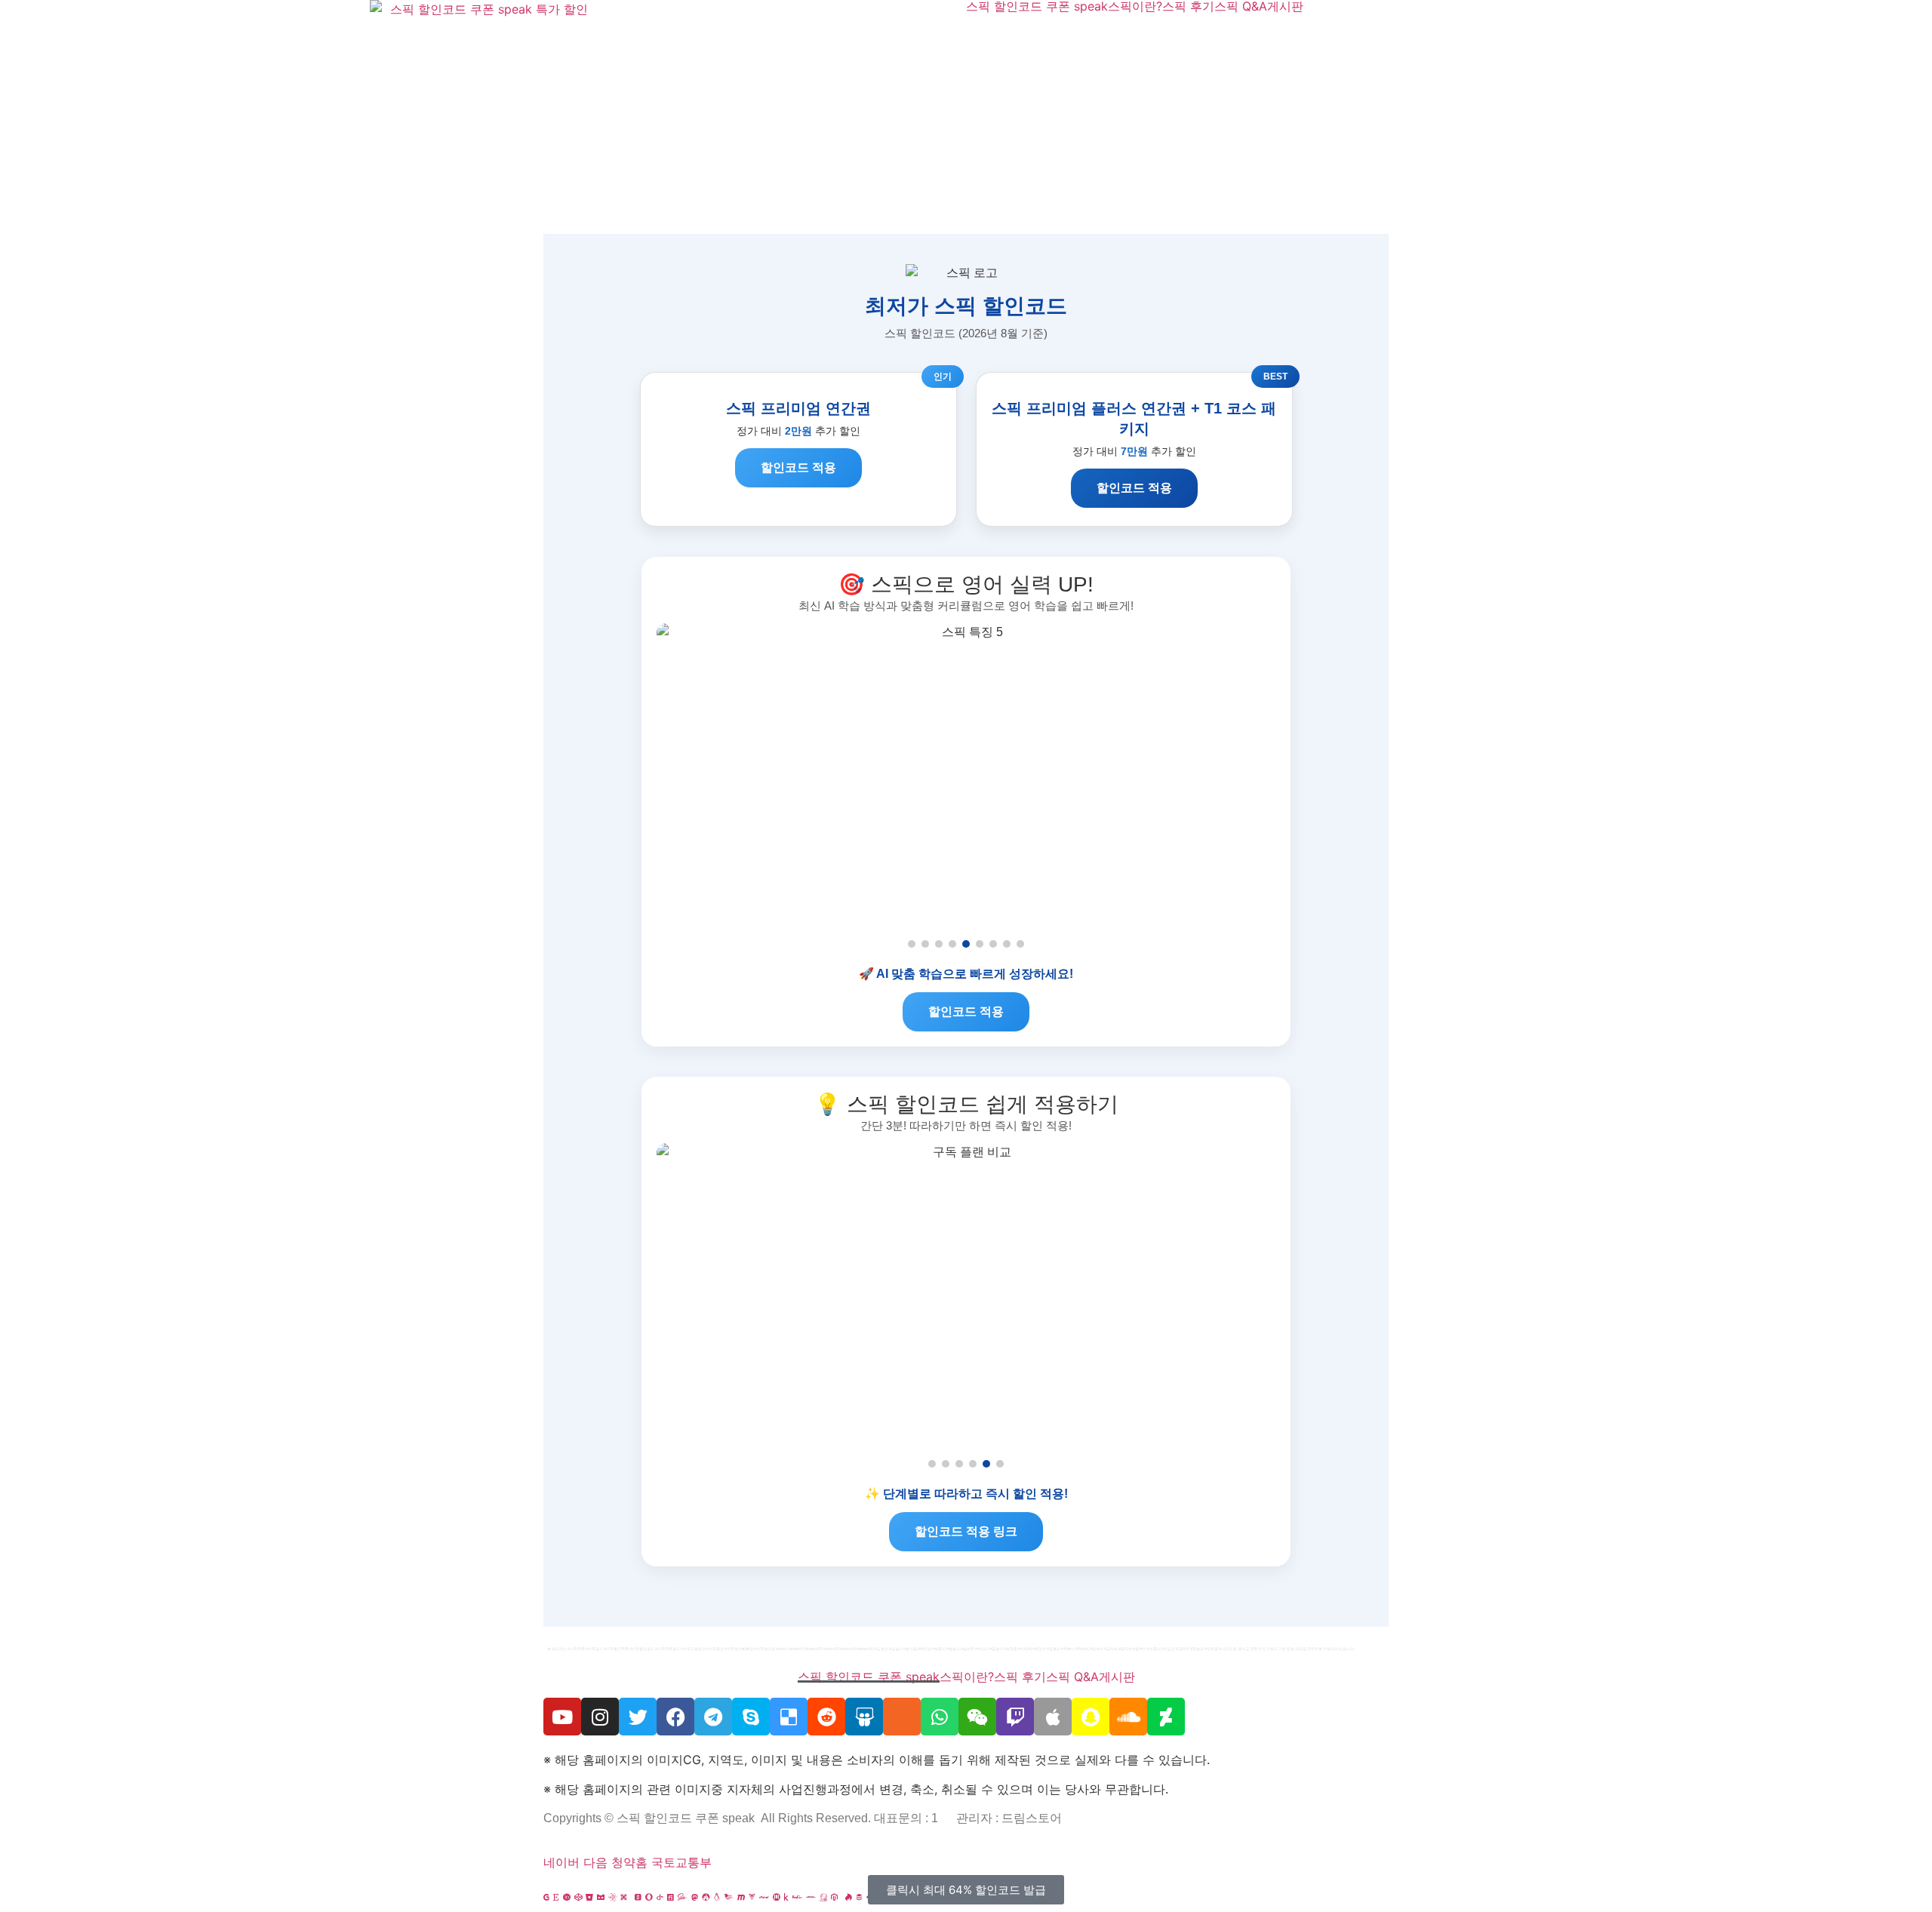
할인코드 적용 (798, 467)
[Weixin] (977, 1717)
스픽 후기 (1188, 6)
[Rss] (902, 1717)
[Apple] (1053, 1717)
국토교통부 (681, 1862)
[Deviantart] (1166, 1717)
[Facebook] (675, 1717)
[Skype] (751, 1717)
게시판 (1285, 6)
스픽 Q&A (1241, 6)
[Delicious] (789, 1717)
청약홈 (629, 1862)
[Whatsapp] (940, 1717)
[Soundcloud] (1128, 1717)
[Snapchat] (1091, 1717)
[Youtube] (562, 1717)
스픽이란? (1135, 6)
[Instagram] (600, 1717)
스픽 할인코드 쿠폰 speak (1037, 6)
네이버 (561, 1862)
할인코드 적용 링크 (966, 1531)
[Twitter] (638, 1717)
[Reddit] (826, 1717)
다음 (595, 1862)
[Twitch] (1015, 1717)
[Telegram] (713, 1717)
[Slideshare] (864, 1717)
